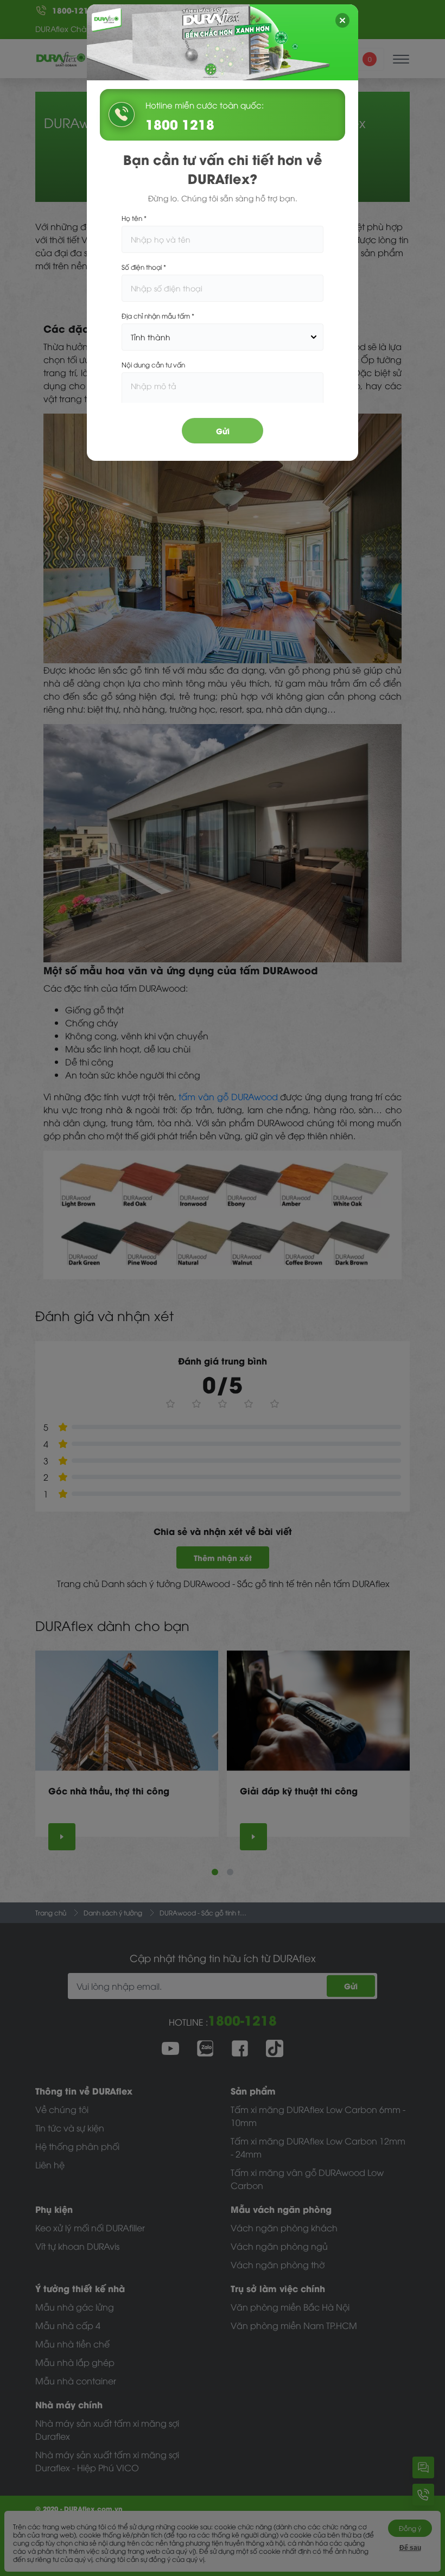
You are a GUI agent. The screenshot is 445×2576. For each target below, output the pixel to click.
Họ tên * (134, 218)
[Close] (342, 20)
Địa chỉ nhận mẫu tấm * (158, 316)
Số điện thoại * (144, 267)
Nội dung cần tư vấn (153, 364)
